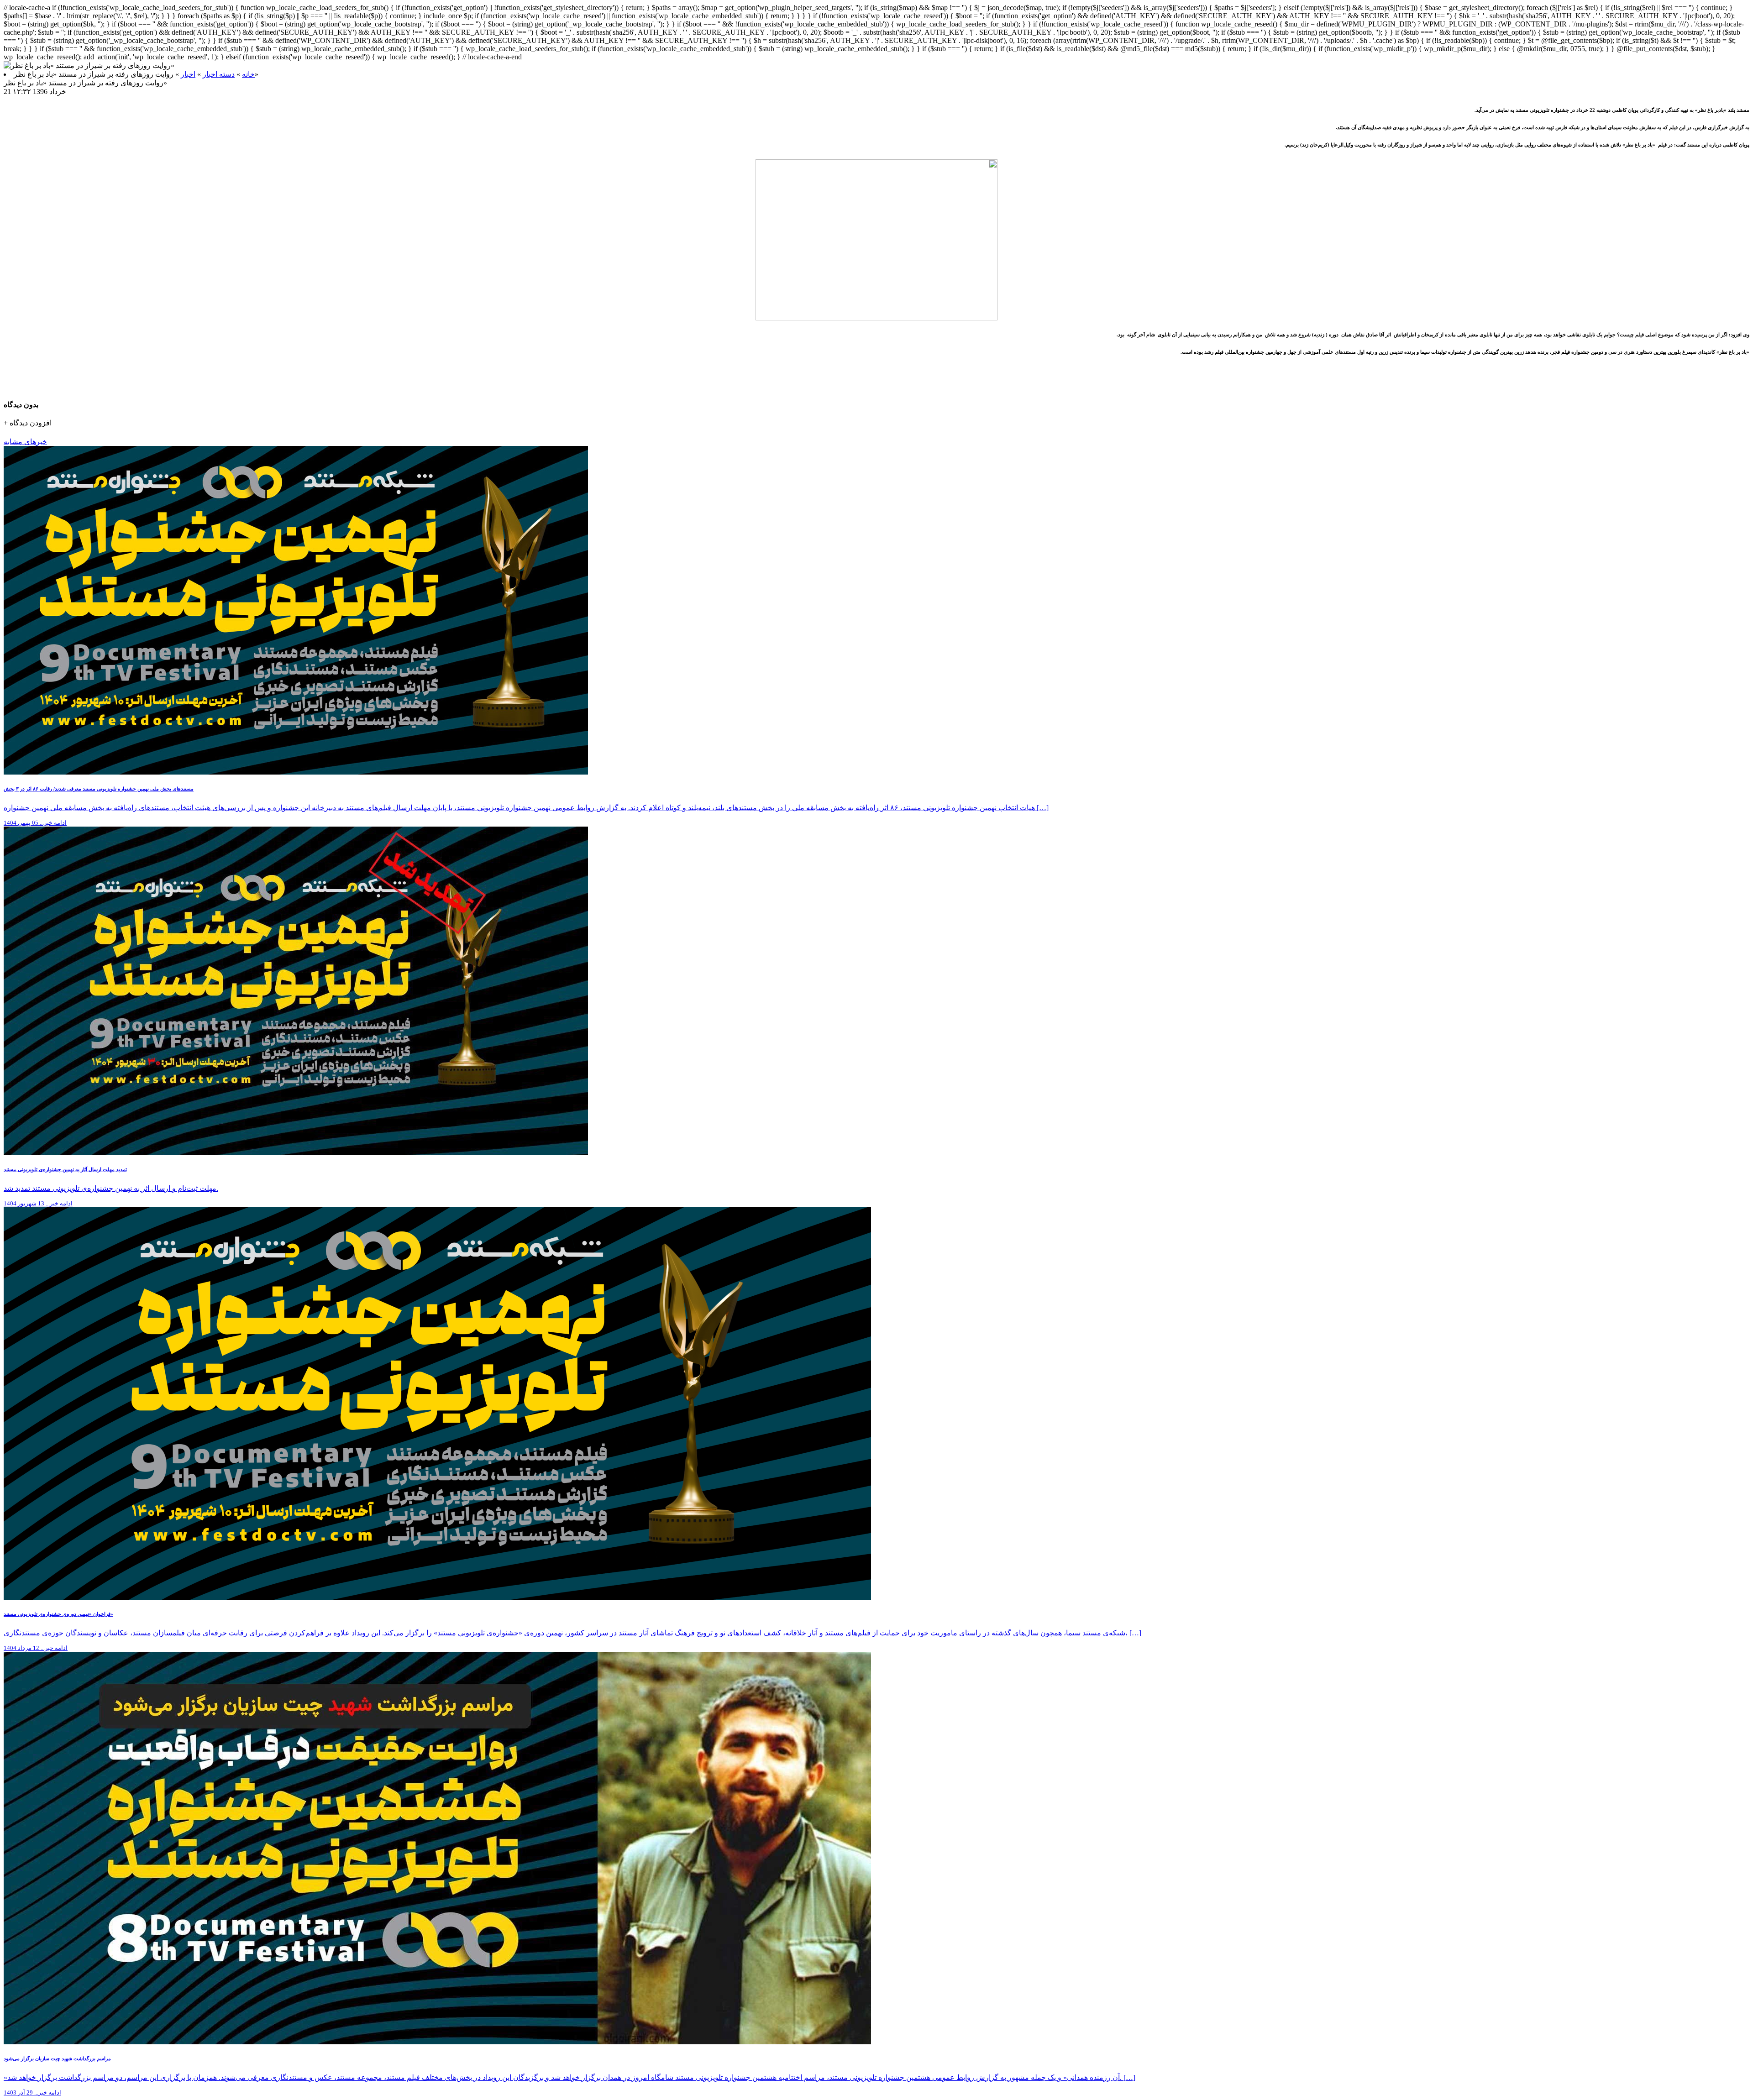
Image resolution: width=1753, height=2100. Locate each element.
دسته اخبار (219, 74)
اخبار (188, 74)
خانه (248, 74)
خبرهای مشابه (25, 442)
